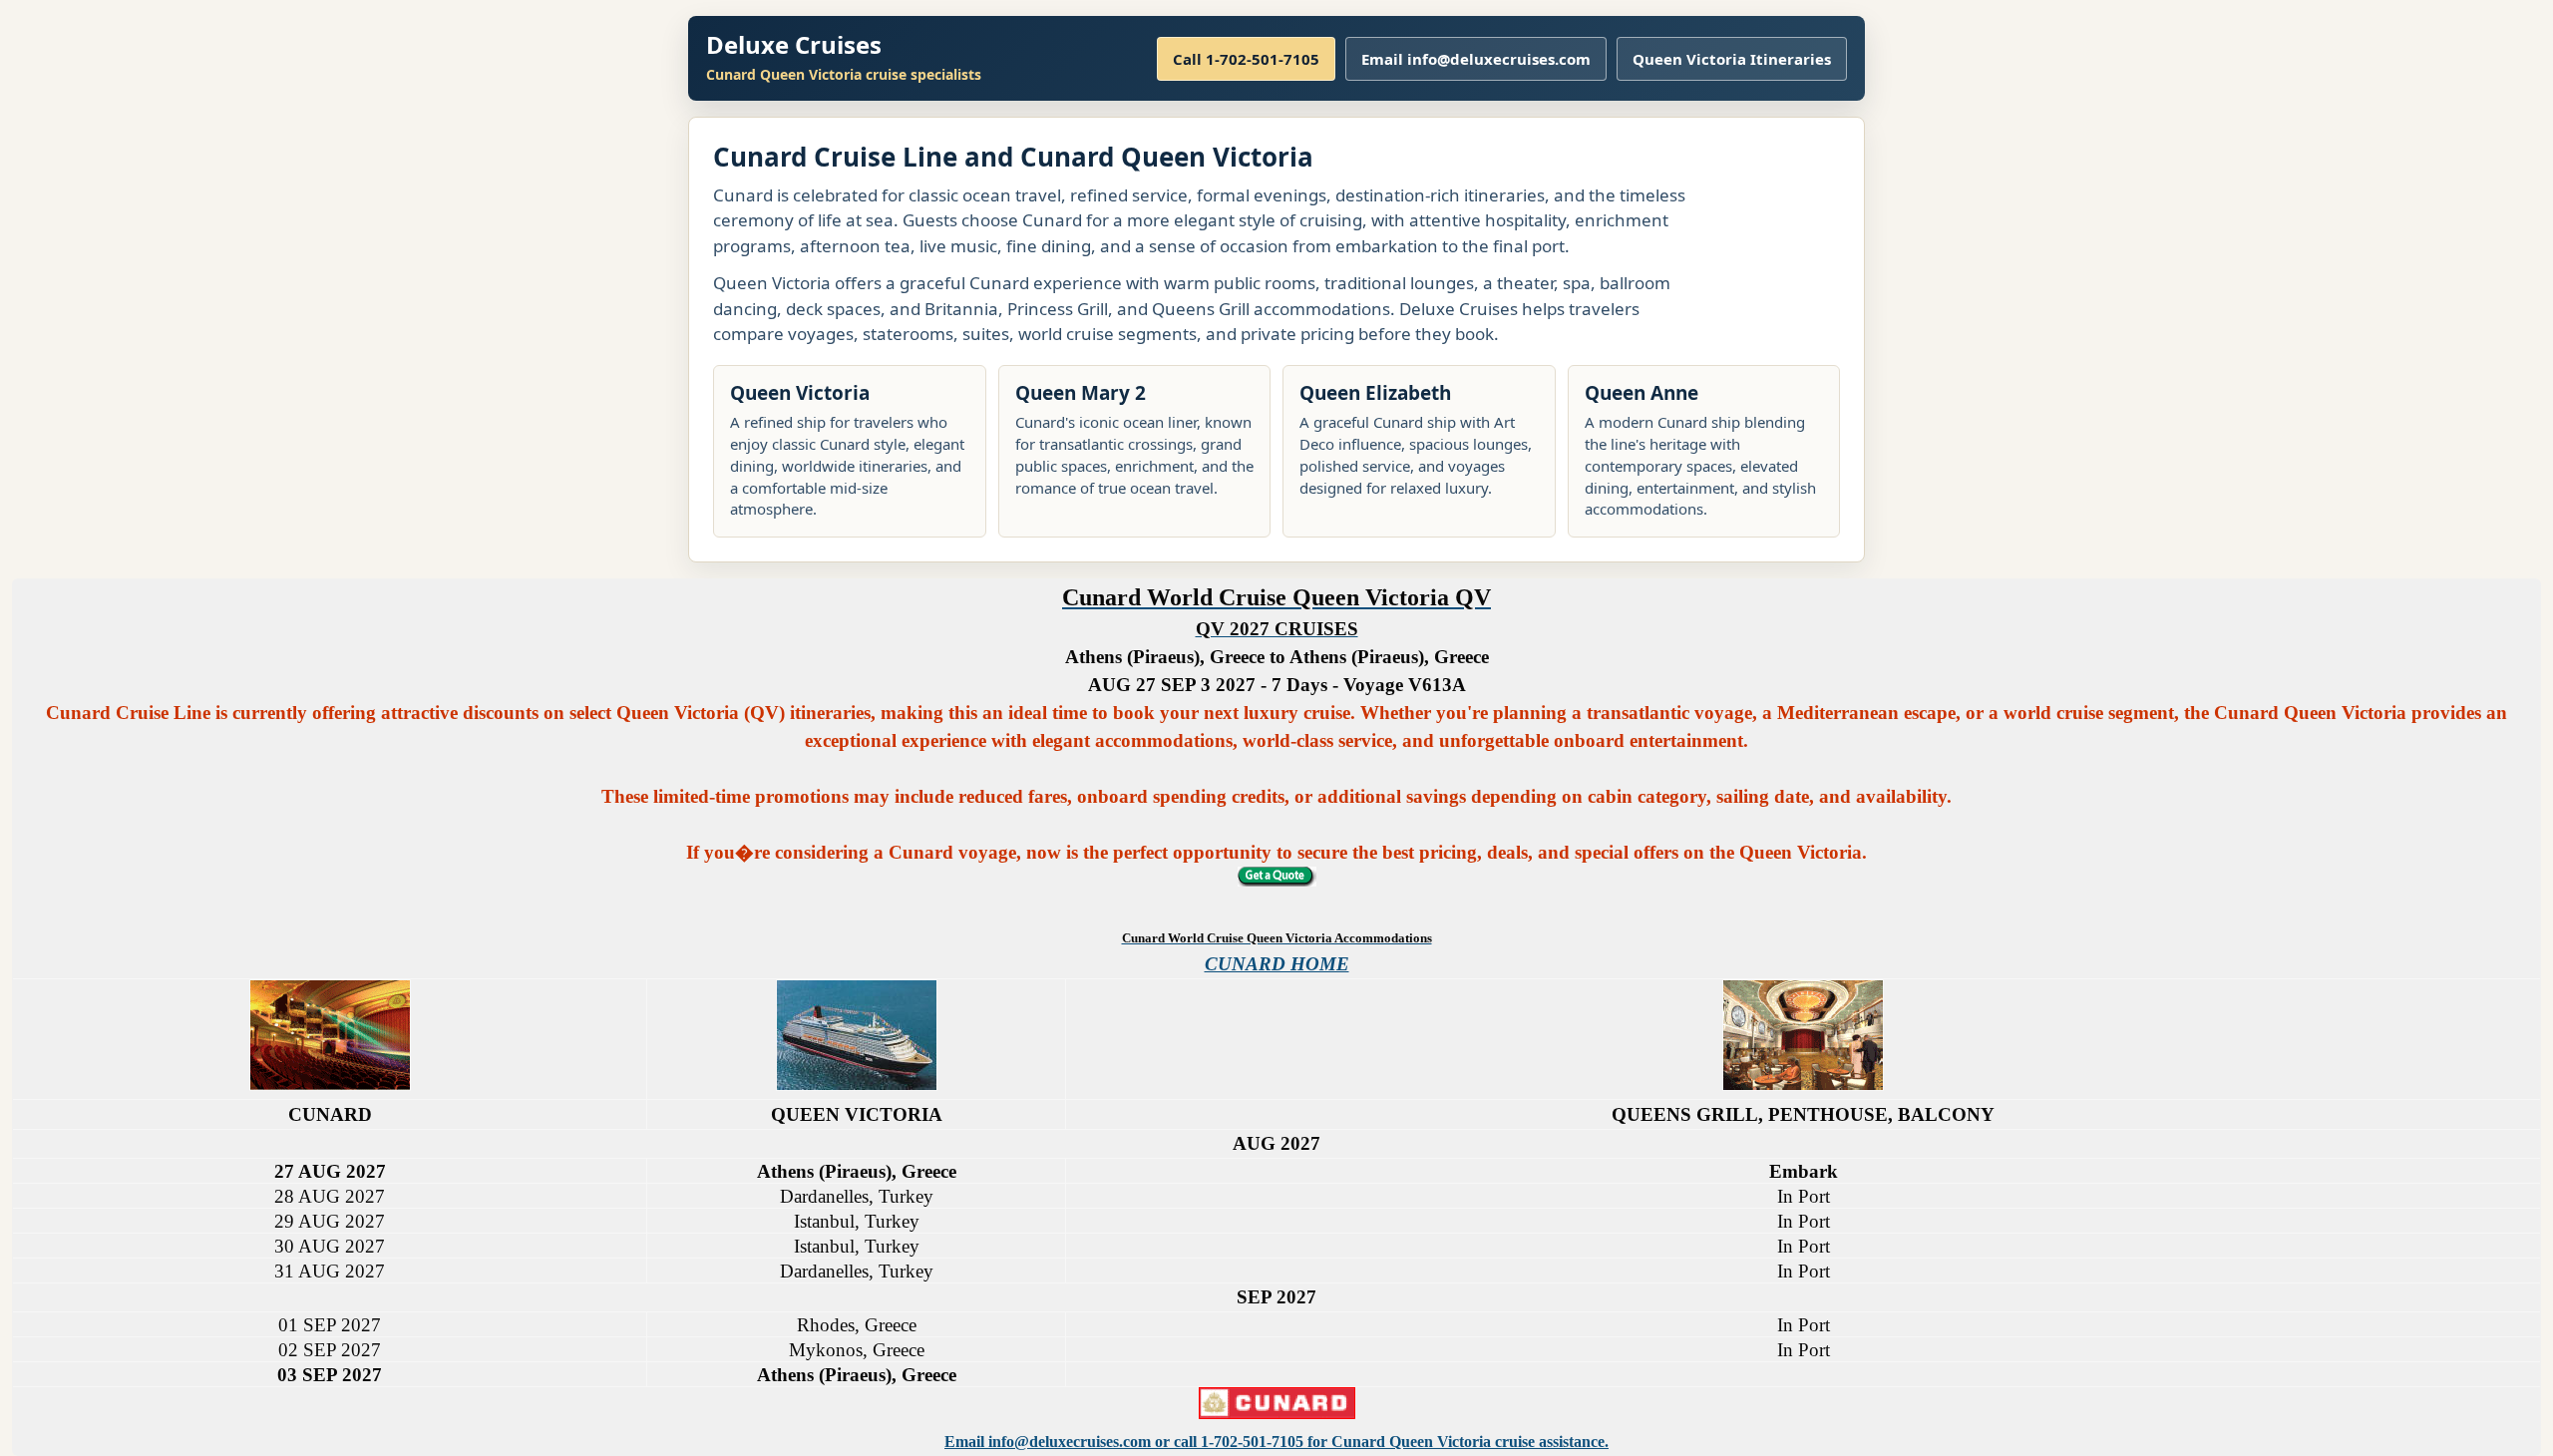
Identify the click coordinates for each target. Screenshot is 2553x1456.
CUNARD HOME (1277, 964)
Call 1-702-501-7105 (1246, 59)
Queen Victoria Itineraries (1732, 59)
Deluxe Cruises (794, 44)
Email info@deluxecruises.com (1476, 59)
